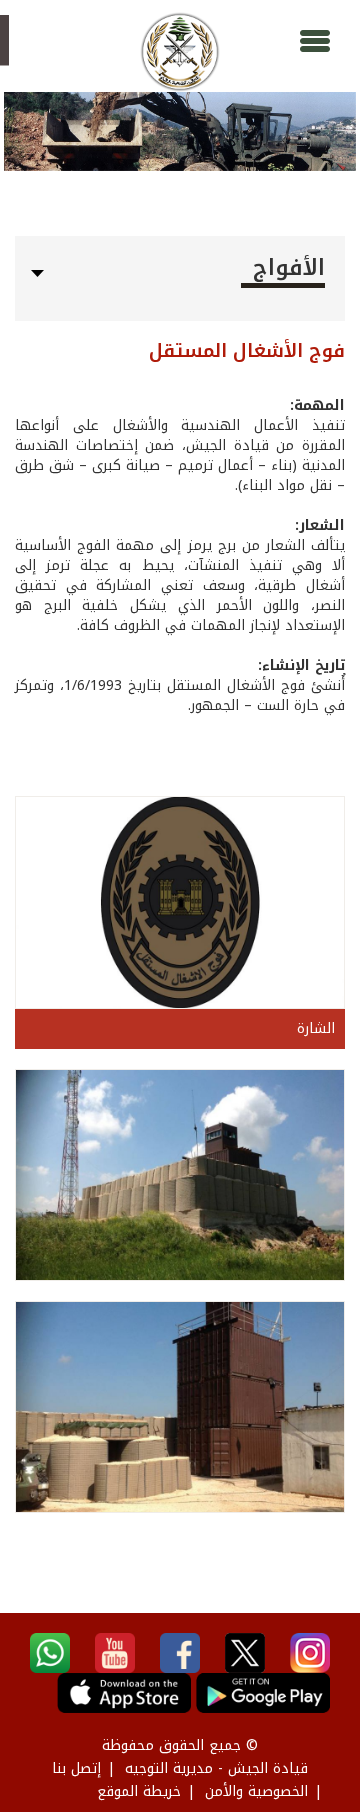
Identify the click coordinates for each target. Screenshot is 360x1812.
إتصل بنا (76, 1768)
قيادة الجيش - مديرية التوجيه (216, 1768)
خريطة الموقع (139, 1791)
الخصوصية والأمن (256, 1791)
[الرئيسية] (180, 52)
